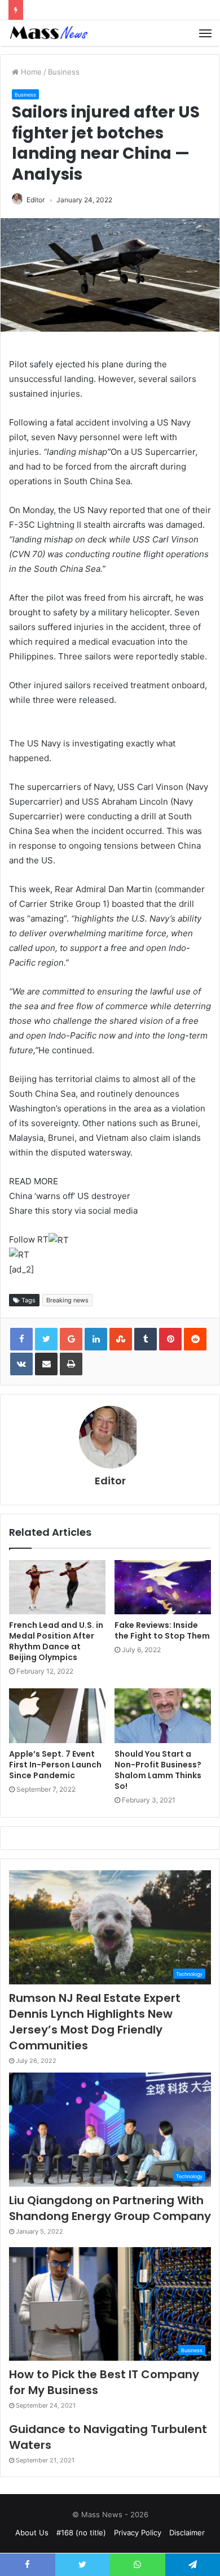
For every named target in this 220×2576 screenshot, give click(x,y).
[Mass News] (48, 33)
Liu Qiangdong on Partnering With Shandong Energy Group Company (110, 2208)
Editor (36, 200)
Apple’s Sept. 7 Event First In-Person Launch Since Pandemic (55, 1765)
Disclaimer (187, 2532)
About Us (32, 2532)
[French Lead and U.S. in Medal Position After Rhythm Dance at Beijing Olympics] (57, 1587)
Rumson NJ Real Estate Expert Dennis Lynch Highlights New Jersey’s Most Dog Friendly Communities (95, 2022)
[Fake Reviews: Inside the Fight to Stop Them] (163, 1587)
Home (30, 72)
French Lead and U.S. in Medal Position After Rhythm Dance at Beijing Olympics (56, 1641)
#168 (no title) (81, 2532)
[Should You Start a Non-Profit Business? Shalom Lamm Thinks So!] (163, 1715)
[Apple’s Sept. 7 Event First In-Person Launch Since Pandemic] (57, 1715)
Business (64, 72)
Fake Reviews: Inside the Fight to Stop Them (162, 1630)
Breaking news (67, 1300)
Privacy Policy (138, 2532)
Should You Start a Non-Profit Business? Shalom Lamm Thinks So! (158, 1770)
